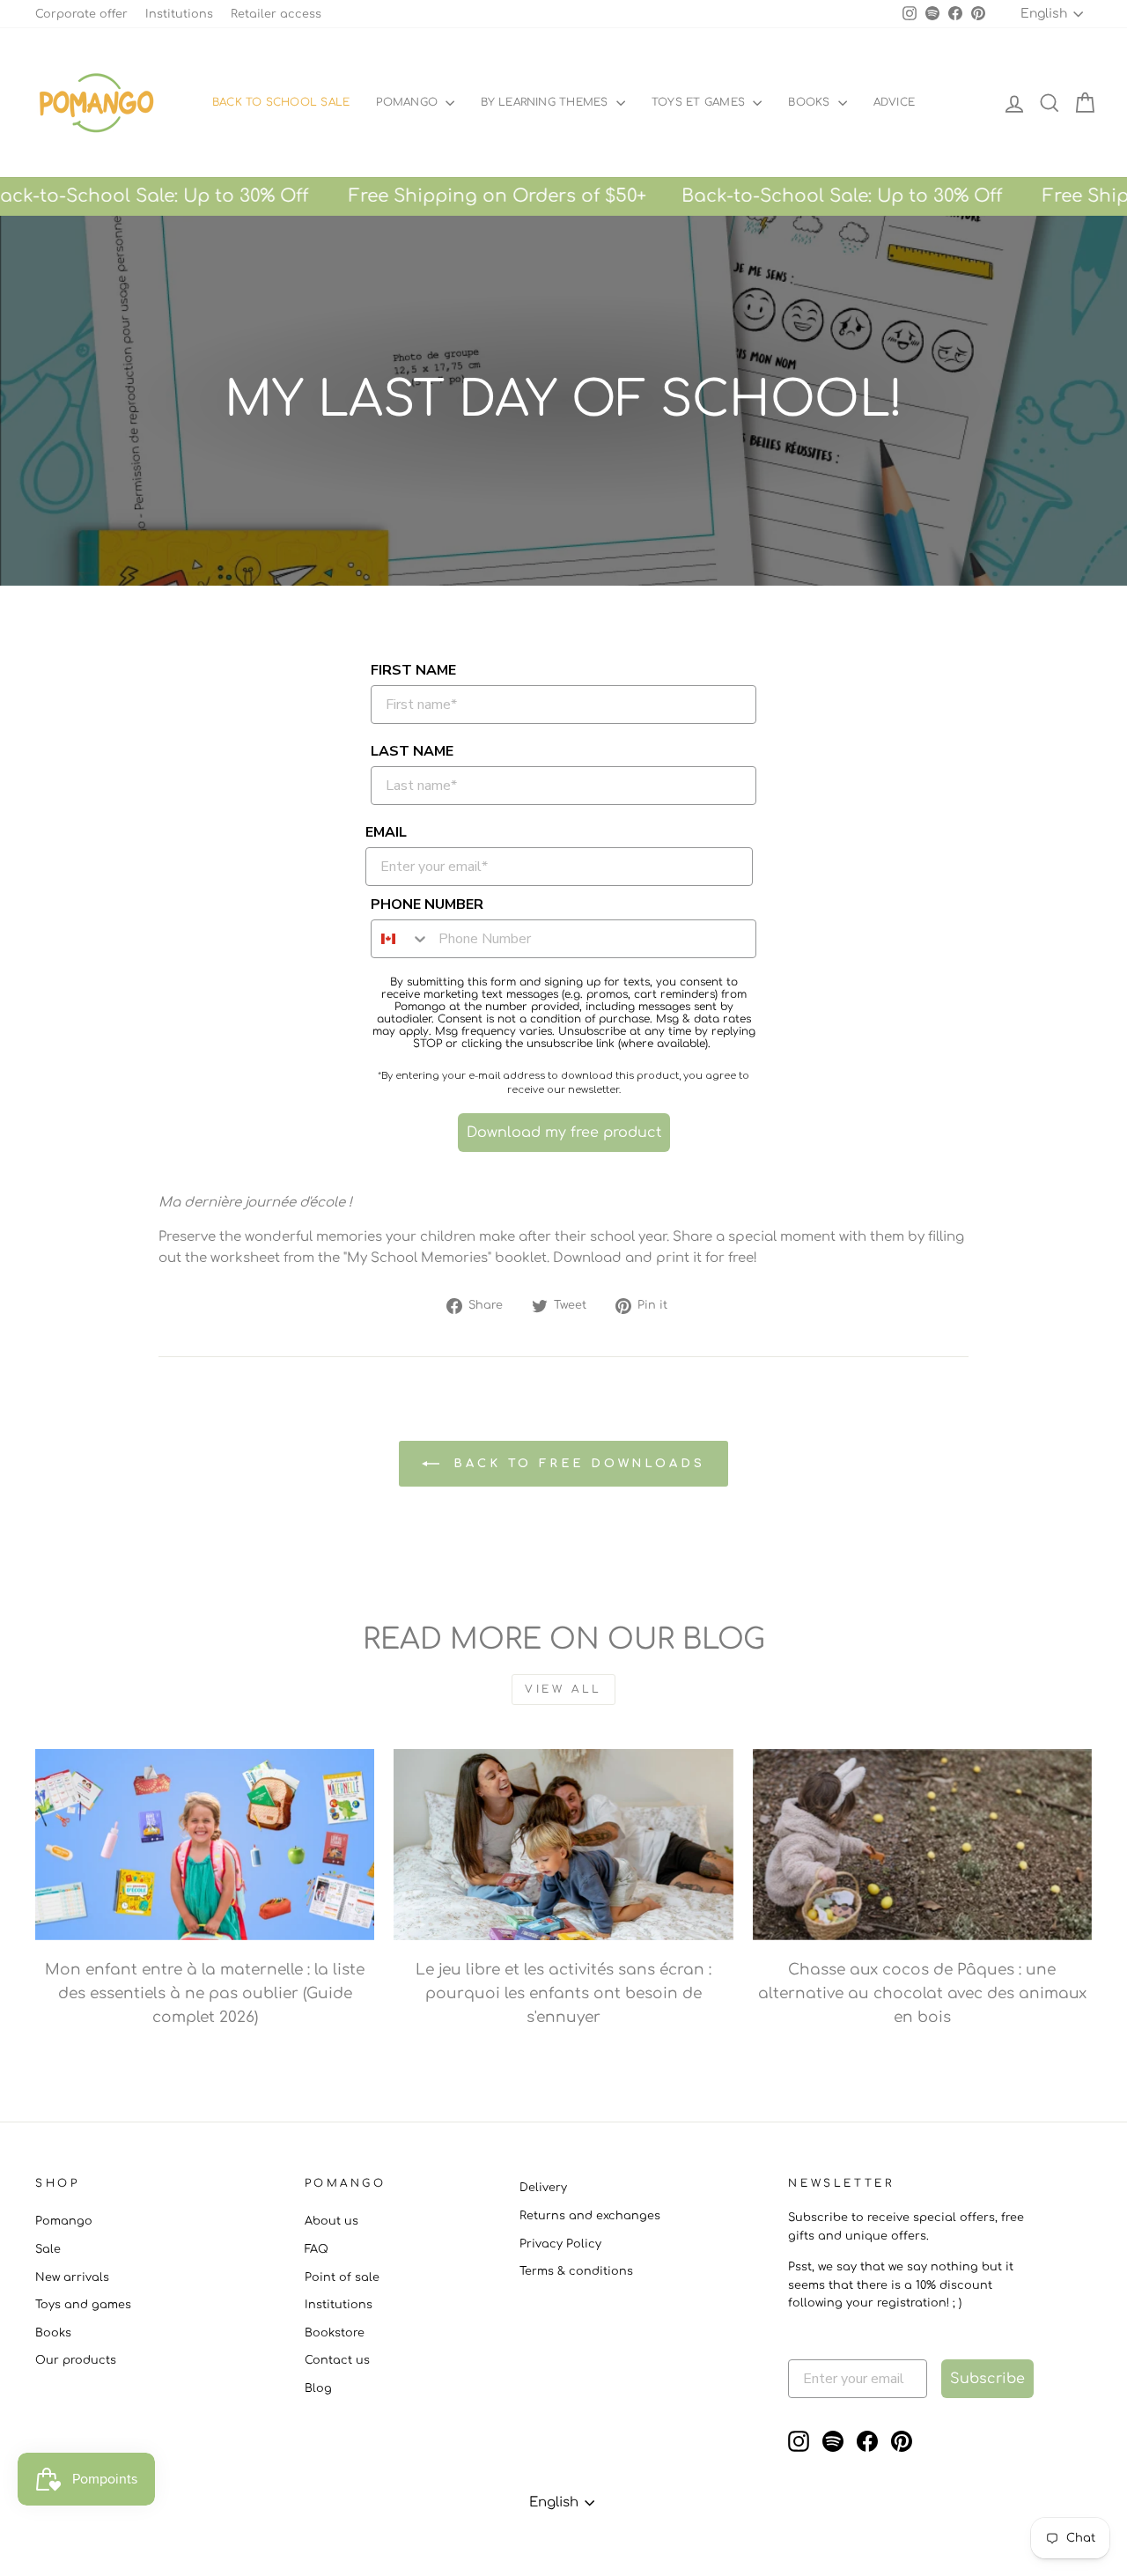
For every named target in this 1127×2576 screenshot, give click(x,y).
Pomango (409, 102)
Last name (412, 751)
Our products (76, 2360)
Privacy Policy (560, 2244)
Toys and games (83, 2305)
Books (810, 102)
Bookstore (335, 2333)
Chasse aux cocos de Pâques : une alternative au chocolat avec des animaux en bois (922, 1993)
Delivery (543, 2188)
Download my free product (564, 1133)
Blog (318, 2388)
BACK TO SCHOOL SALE (281, 102)
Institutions (179, 14)
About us (331, 2221)
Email (386, 832)
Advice (894, 102)
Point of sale (342, 2277)
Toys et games (700, 102)
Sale (48, 2249)
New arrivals (72, 2277)
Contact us (337, 2360)
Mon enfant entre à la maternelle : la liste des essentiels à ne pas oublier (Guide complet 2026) (205, 1993)
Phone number (427, 904)
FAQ (317, 2249)
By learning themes (546, 102)
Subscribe (987, 2379)
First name (413, 670)
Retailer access (276, 14)
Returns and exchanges (590, 2216)
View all (563, 1689)
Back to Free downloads (576, 1463)
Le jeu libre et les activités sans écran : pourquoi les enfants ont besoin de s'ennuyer (563, 1993)
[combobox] (401, 939)
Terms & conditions (576, 2271)
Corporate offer (81, 14)
